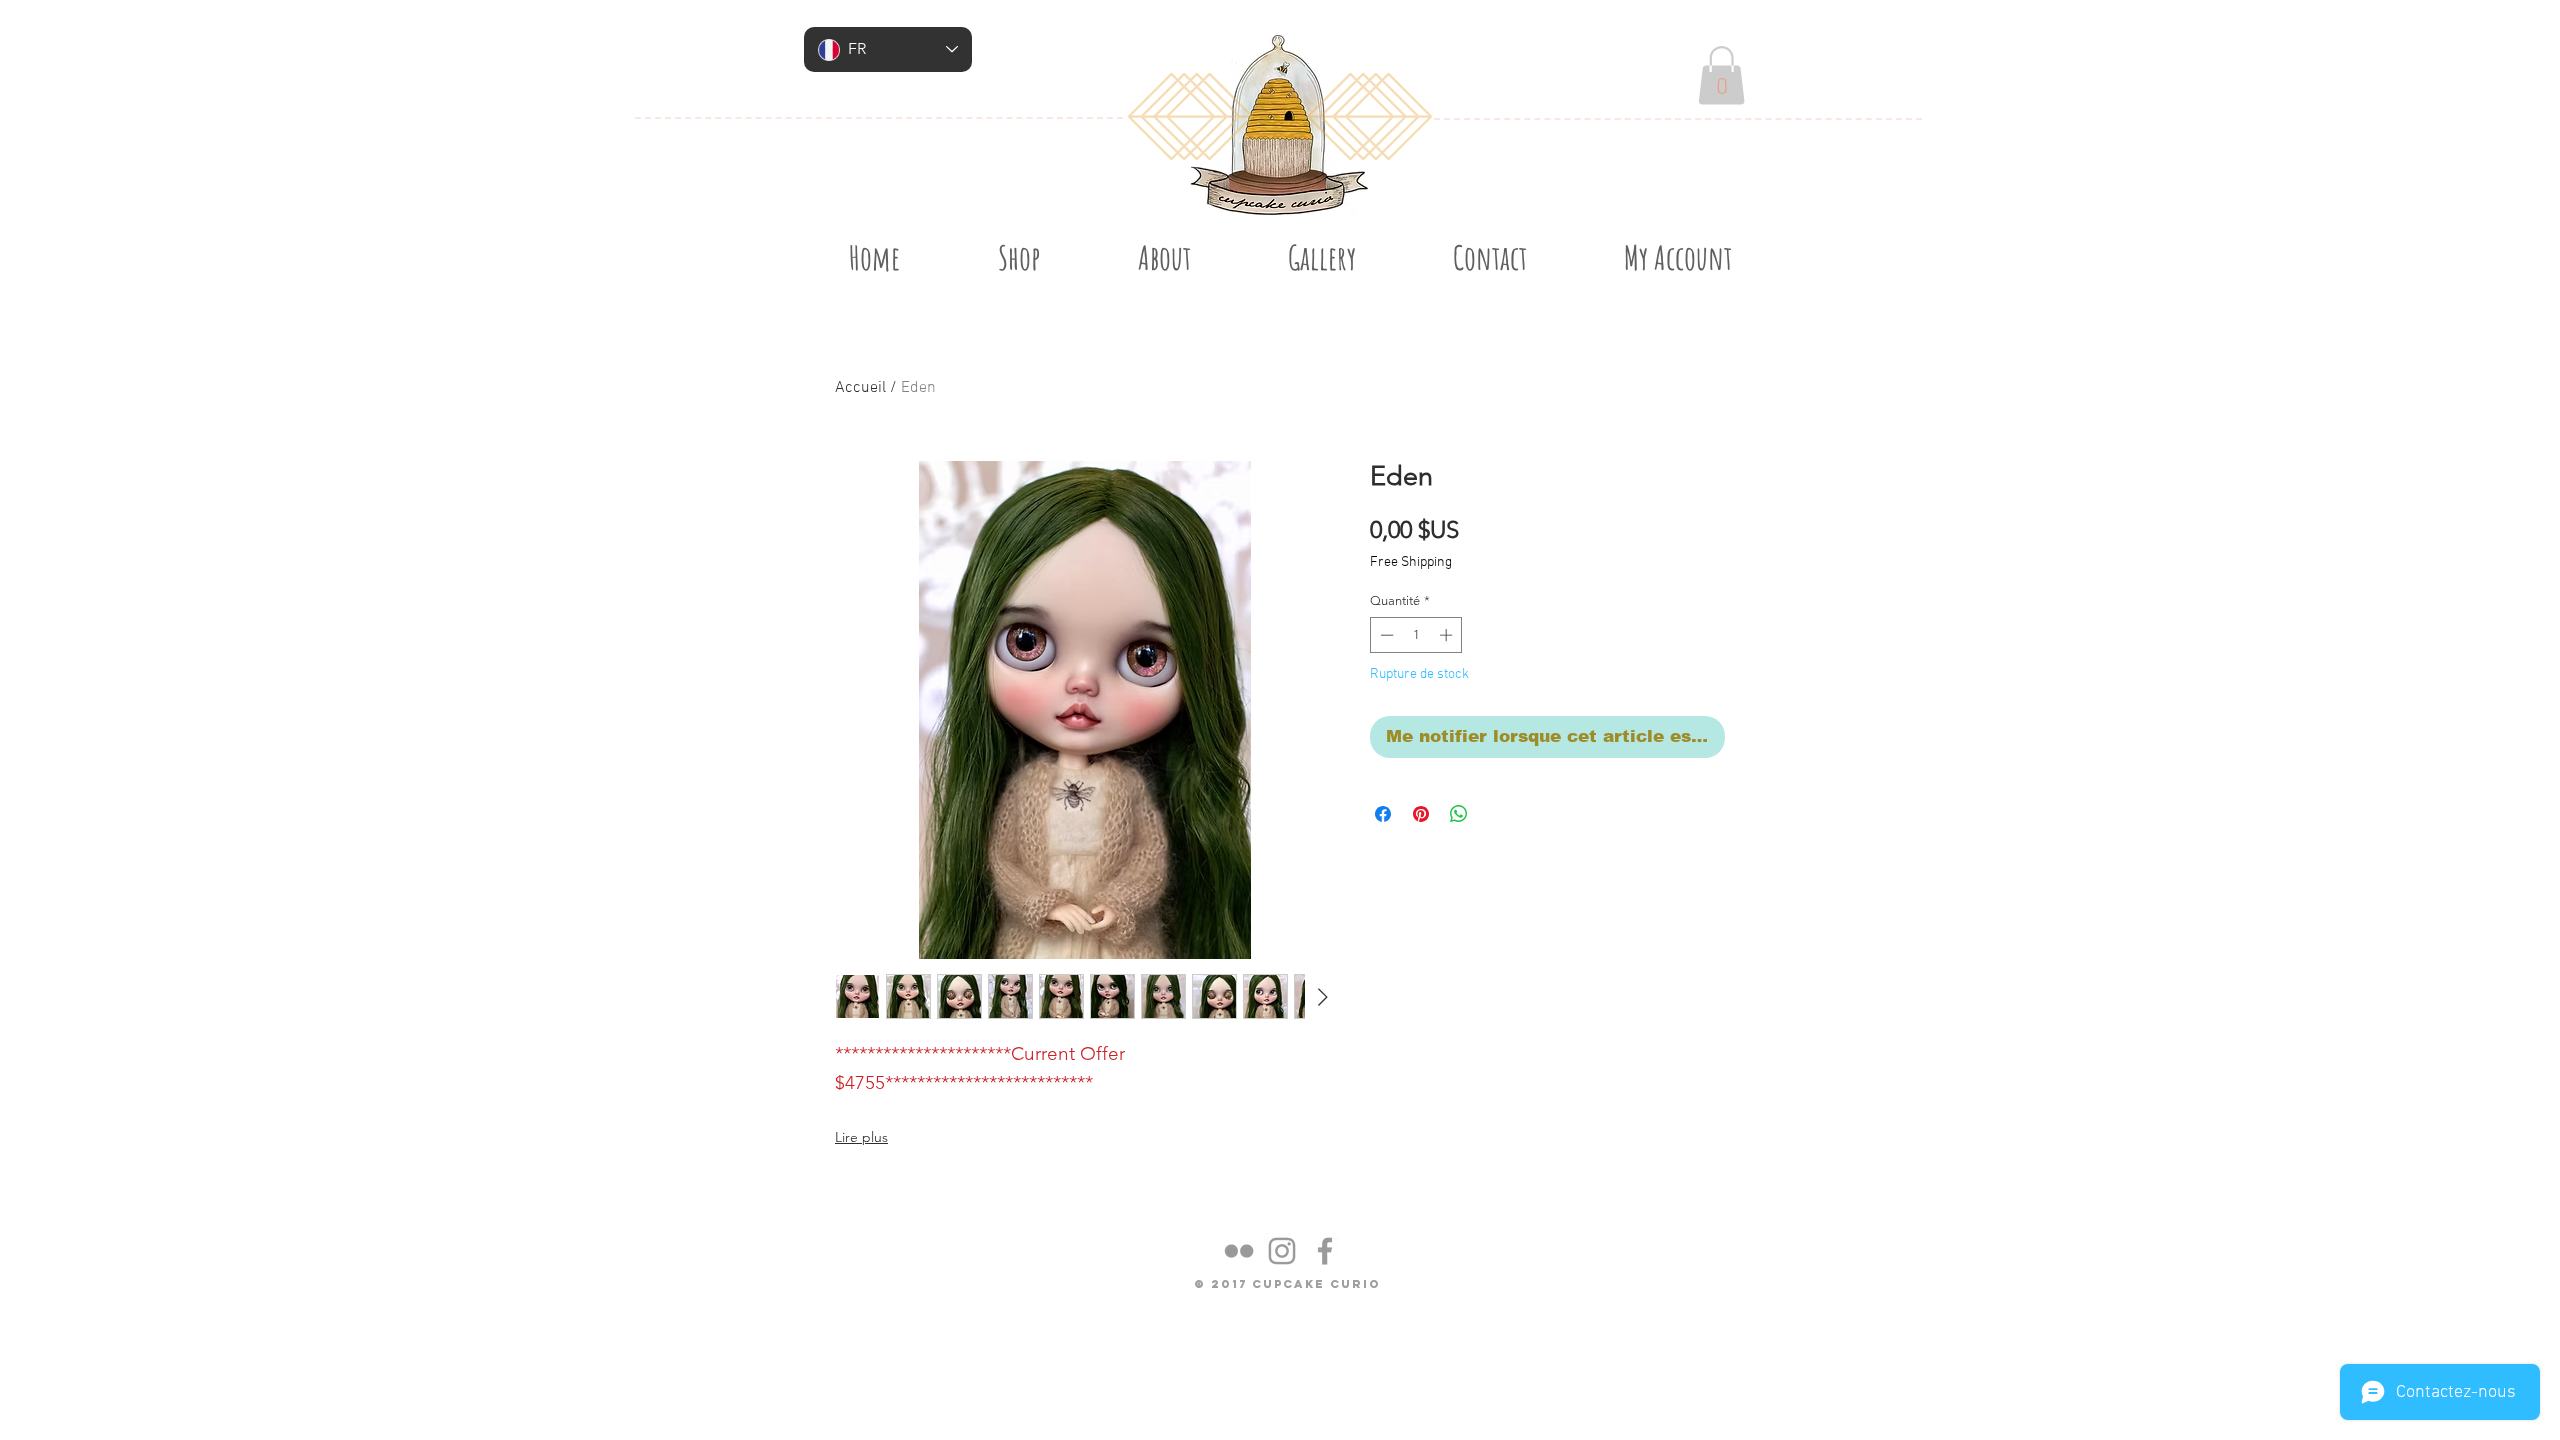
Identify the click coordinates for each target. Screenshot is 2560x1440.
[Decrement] (1385, 635)
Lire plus (861, 1137)
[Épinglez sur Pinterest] (1421, 814)
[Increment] (1448, 635)
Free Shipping (1411, 562)
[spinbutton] (1416, 635)
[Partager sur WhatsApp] (1459, 814)
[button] (1721, 75)
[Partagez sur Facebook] (1383, 814)
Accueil (860, 388)
